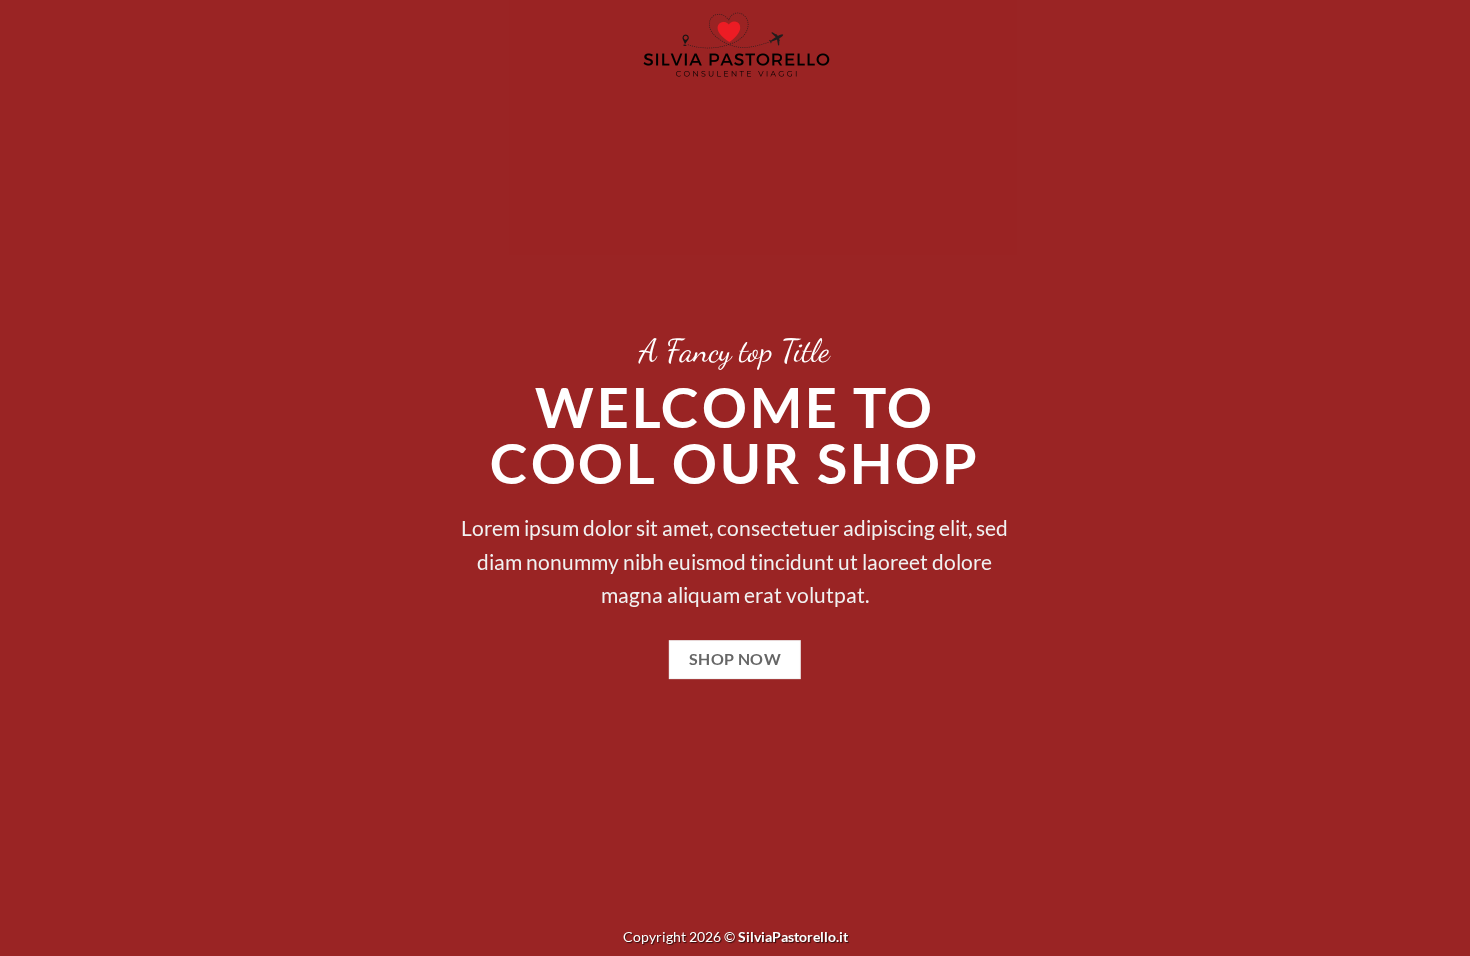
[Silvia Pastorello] (735, 45)
